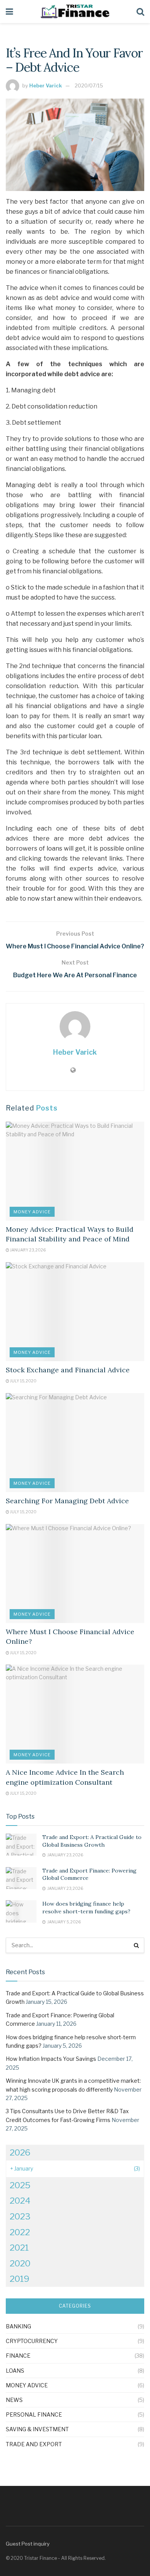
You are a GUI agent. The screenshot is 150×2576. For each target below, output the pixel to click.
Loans (15, 2371)
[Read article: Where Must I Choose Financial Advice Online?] (75, 1574)
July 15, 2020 (23, 1381)
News (14, 2400)
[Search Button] (140, 12)
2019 (19, 2279)
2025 (20, 2185)
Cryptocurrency (32, 2341)
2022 (20, 2232)
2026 (20, 2152)
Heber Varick (46, 85)
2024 (20, 2201)
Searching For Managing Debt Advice (67, 1501)
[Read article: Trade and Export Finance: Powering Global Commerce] (21, 1878)
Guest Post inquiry (28, 2544)
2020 (20, 2263)
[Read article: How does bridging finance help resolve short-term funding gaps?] (21, 1911)
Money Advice (32, 1212)
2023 (20, 2216)
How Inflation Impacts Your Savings (51, 2059)
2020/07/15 (89, 85)
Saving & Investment (37, 2429)
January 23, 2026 (27, 1250)
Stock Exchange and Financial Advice (68, 1370)
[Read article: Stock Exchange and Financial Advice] (75, 1312)
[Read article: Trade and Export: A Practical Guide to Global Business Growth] (21, 1845)
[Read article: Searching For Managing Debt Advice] (75, 1443)
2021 (19, 2248)
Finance (18, 2356)
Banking (18, 2326)
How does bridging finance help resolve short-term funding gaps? (86, 1908)
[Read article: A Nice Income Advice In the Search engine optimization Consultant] (75, 1714)
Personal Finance (34, 2414)
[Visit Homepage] (75, 12)
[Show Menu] (9, 12)
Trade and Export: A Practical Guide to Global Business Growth (92, 1841)
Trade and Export (34, 2444)
